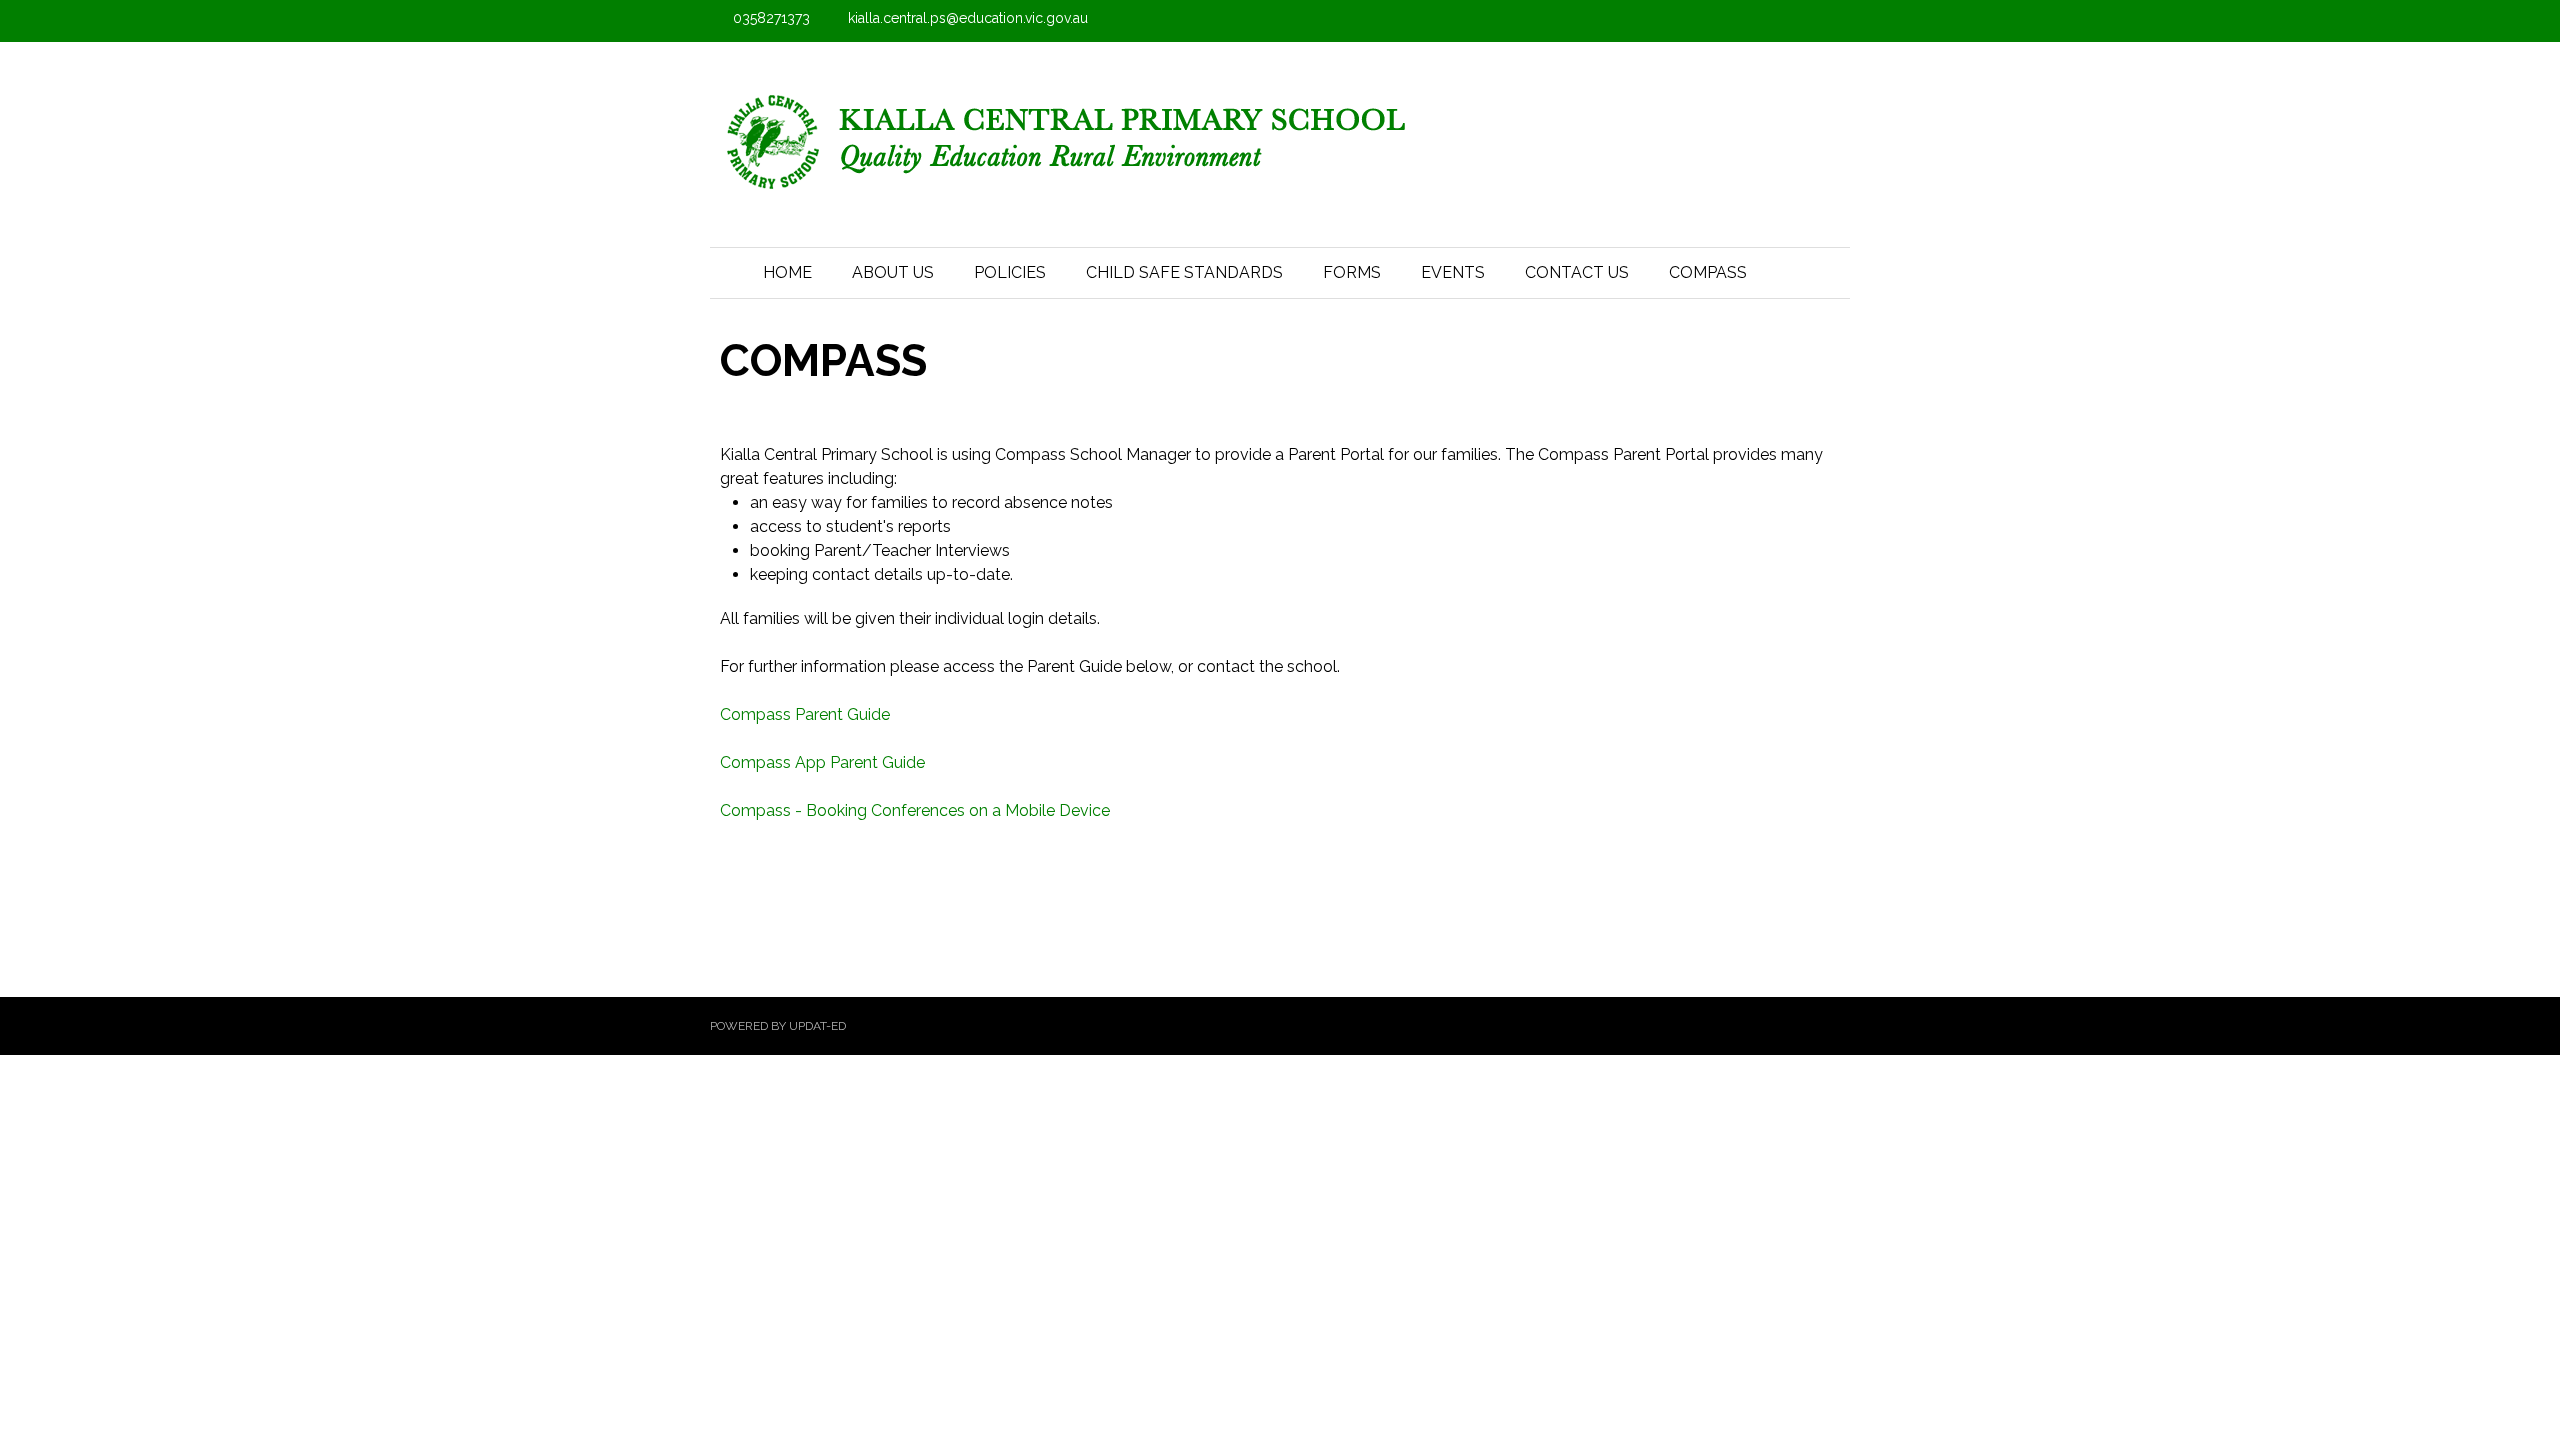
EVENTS (1453, 272)
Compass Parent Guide (805, 714)
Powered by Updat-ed (778, 1026)
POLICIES (1010, 272)
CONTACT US (1577, 272)
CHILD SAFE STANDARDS (1184, 272)
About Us (893, 272)
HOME (787, 272)
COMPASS (1708, 272)
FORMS (1352, 272)
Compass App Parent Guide (822, 762)
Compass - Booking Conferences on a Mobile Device (915, 810)
